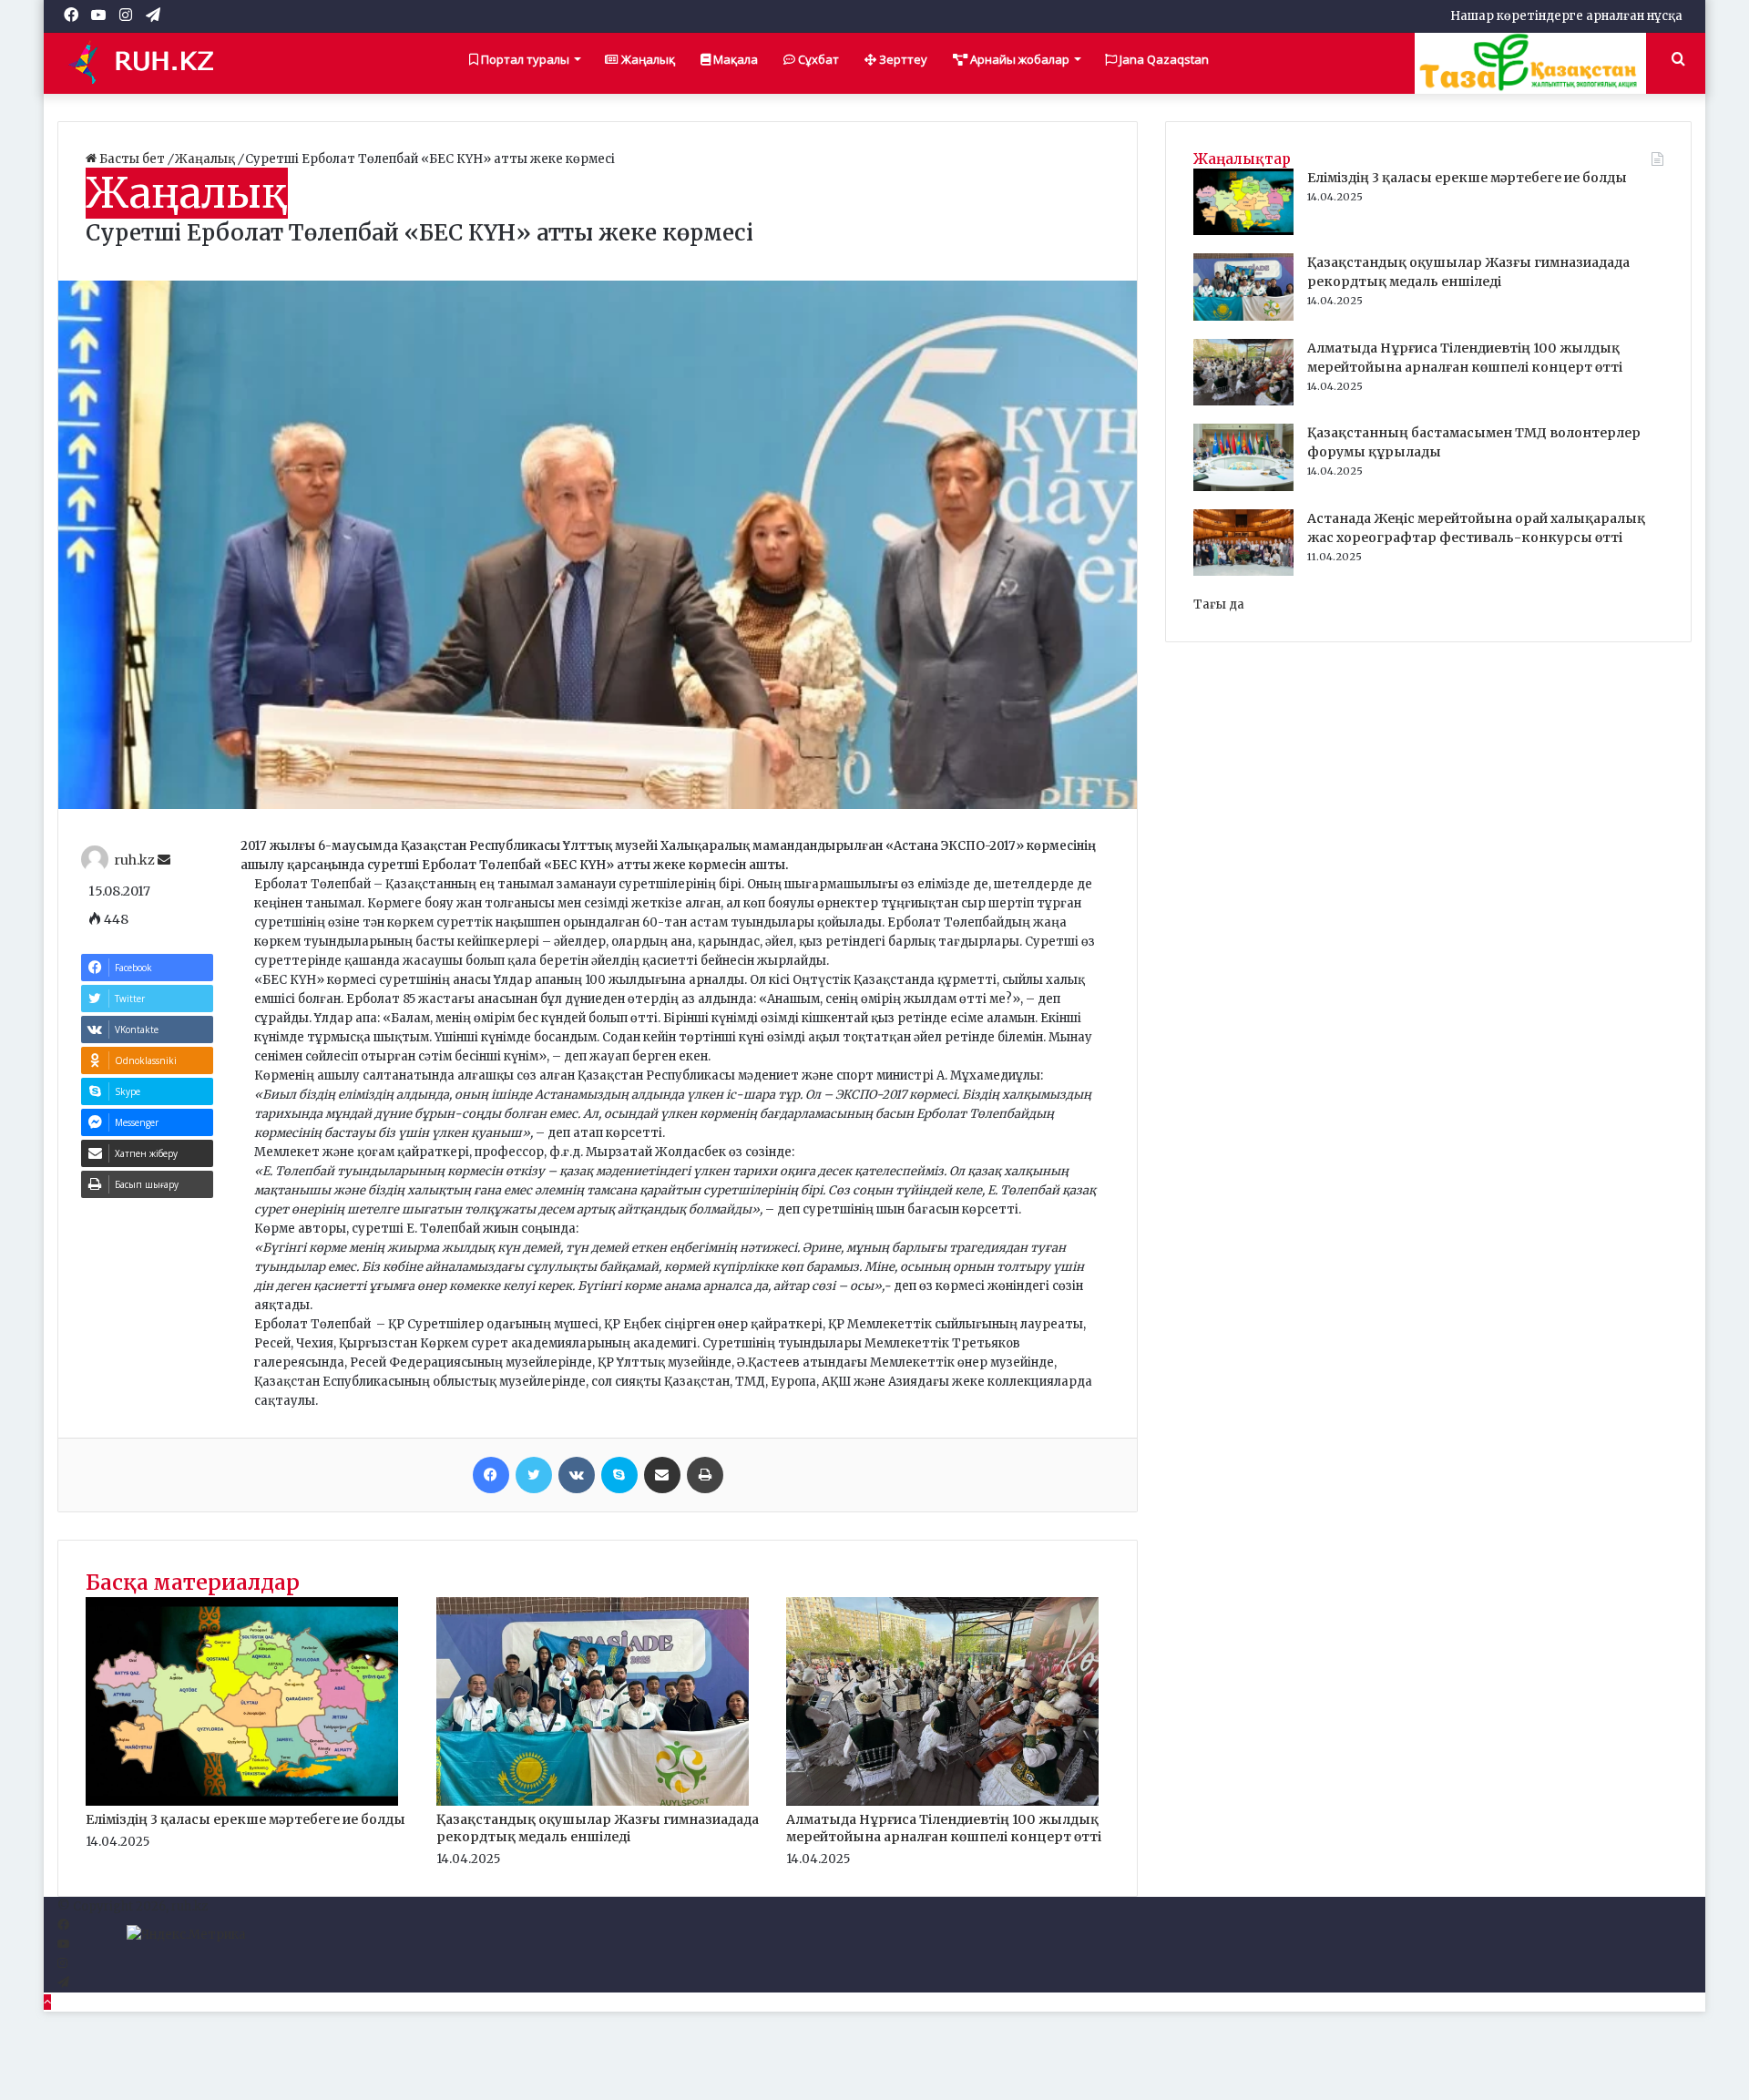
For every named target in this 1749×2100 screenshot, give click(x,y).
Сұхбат (817, 59)
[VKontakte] (577, 1475)
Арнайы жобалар (1018, 59)
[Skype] (619, 1475)
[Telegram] (63, 1983)
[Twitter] (534, 1475)
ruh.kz (134, 860)
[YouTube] (63, 1945)
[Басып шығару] (705, 1475)
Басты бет (132, 159)
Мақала (734, 59)
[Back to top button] (47, 2002)
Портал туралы (524, 59)
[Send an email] (164, 860)
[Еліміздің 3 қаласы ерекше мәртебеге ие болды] (242, 1802)
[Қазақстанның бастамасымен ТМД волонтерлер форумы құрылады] (1243, 487)
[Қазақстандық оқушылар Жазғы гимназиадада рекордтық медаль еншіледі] (593, 1802)
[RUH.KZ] (148, 63)
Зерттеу (902, 59)
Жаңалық (647, 59)
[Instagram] (62, 1964)
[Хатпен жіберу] (662, 1475)
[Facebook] (491, 1475)
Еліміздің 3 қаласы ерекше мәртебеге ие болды (245, 1819)
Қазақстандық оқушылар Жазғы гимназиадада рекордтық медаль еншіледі (598, 1828)
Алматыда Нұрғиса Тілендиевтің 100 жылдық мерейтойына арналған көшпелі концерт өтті (944, 1828)
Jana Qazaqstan (1163, 59)
